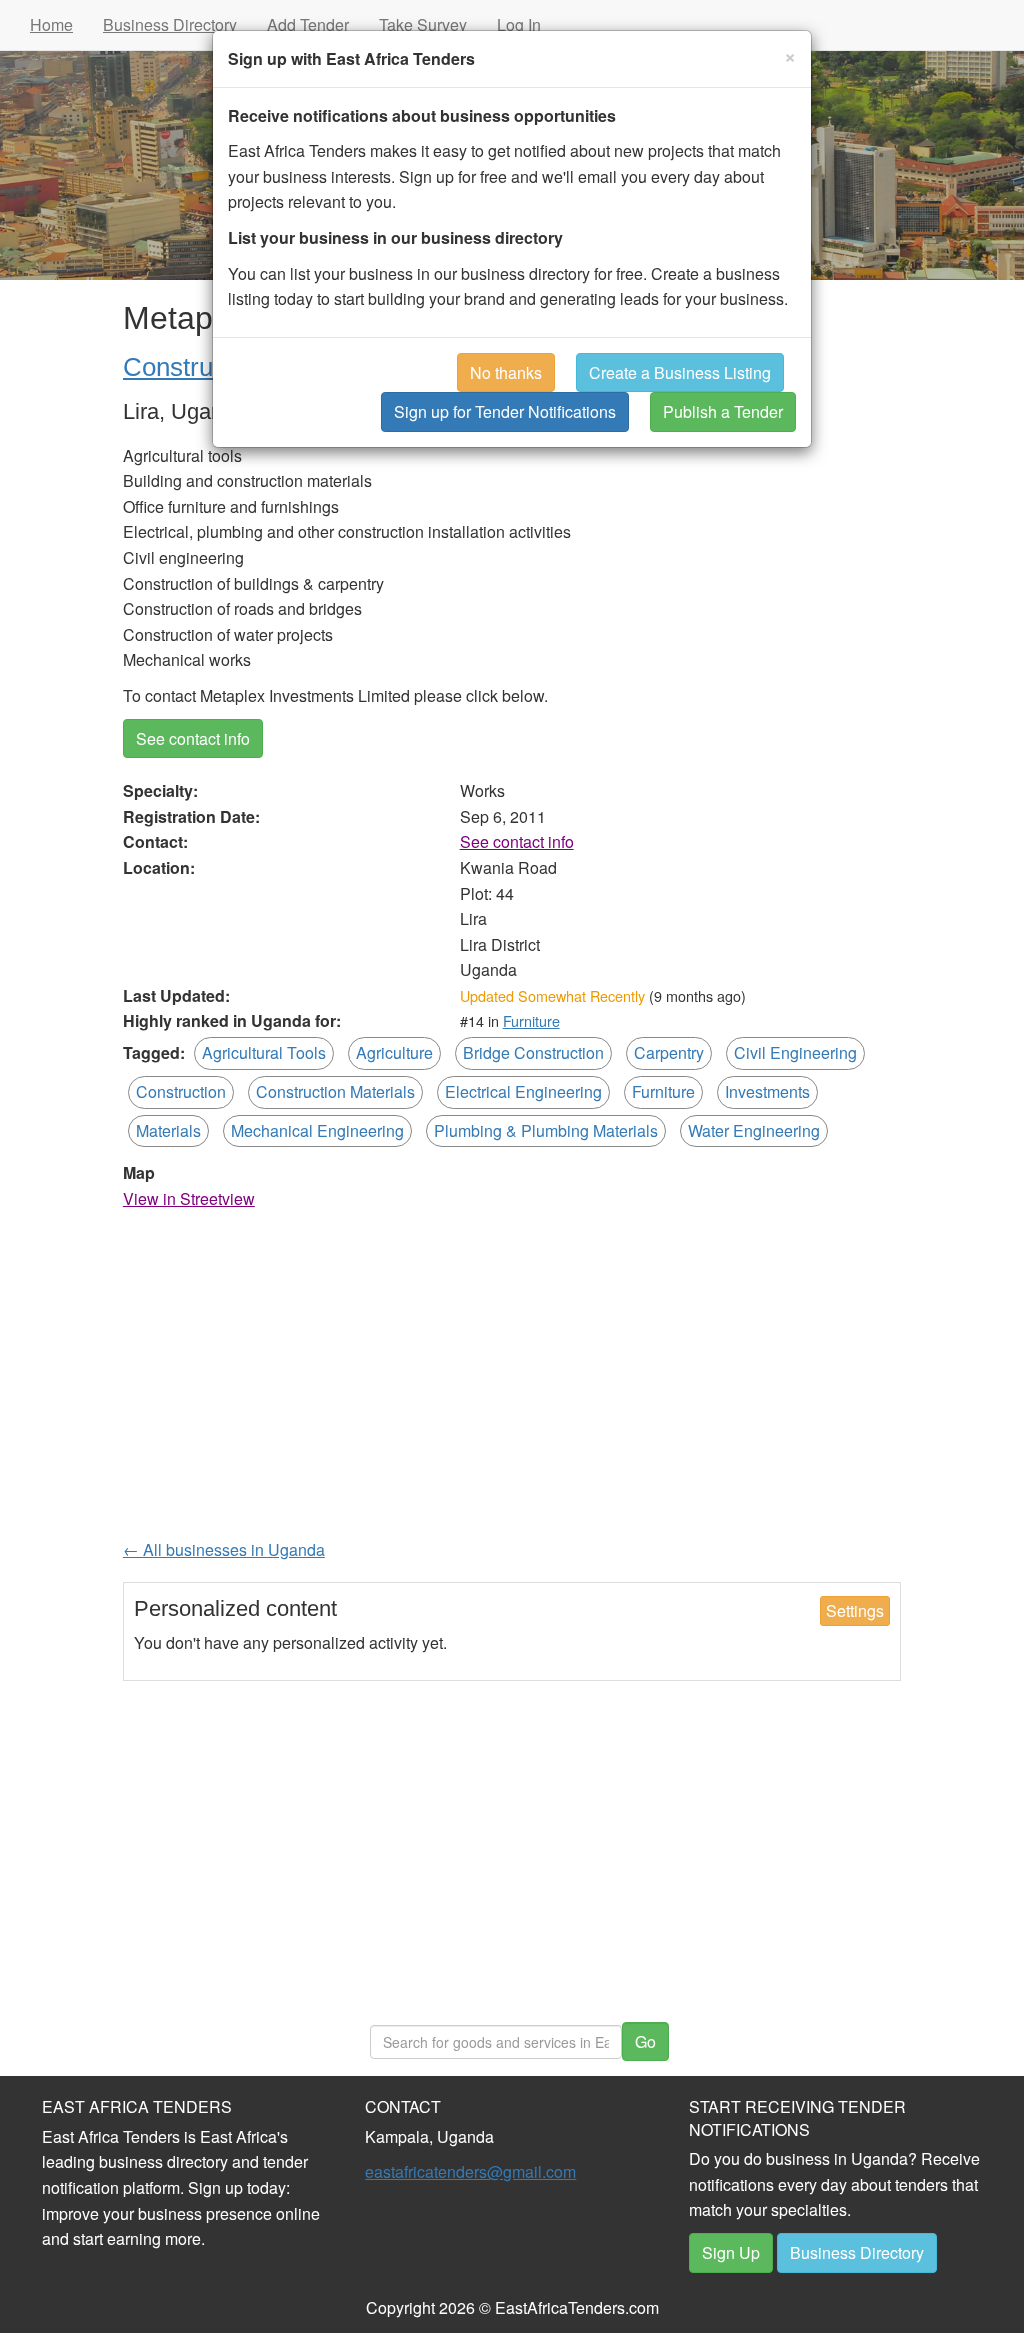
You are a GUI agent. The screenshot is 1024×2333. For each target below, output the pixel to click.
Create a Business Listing (680, 372)
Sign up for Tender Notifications (505, 411)
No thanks (506, 372)
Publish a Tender (723, 411)
